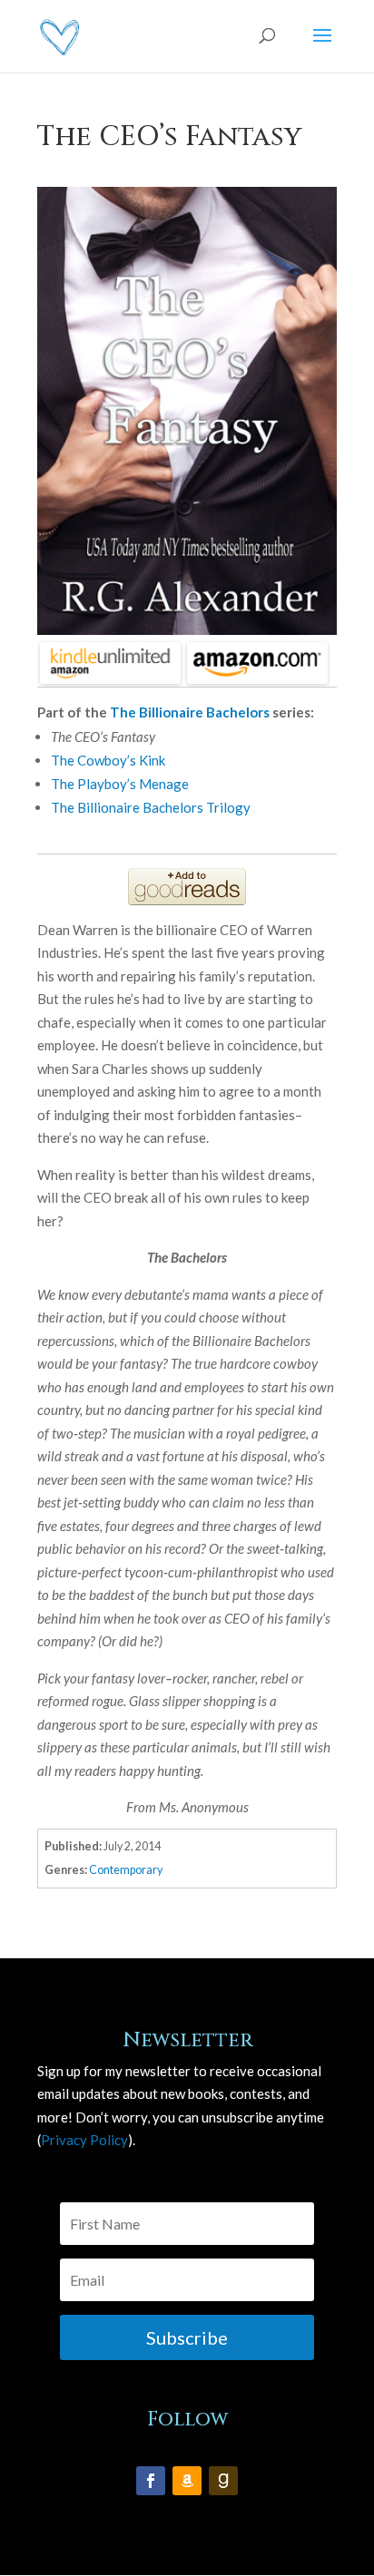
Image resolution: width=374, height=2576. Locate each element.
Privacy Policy (84, 2140)
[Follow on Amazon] (187, 2481)
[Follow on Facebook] (151, 2481)
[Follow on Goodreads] (223, 2481)
